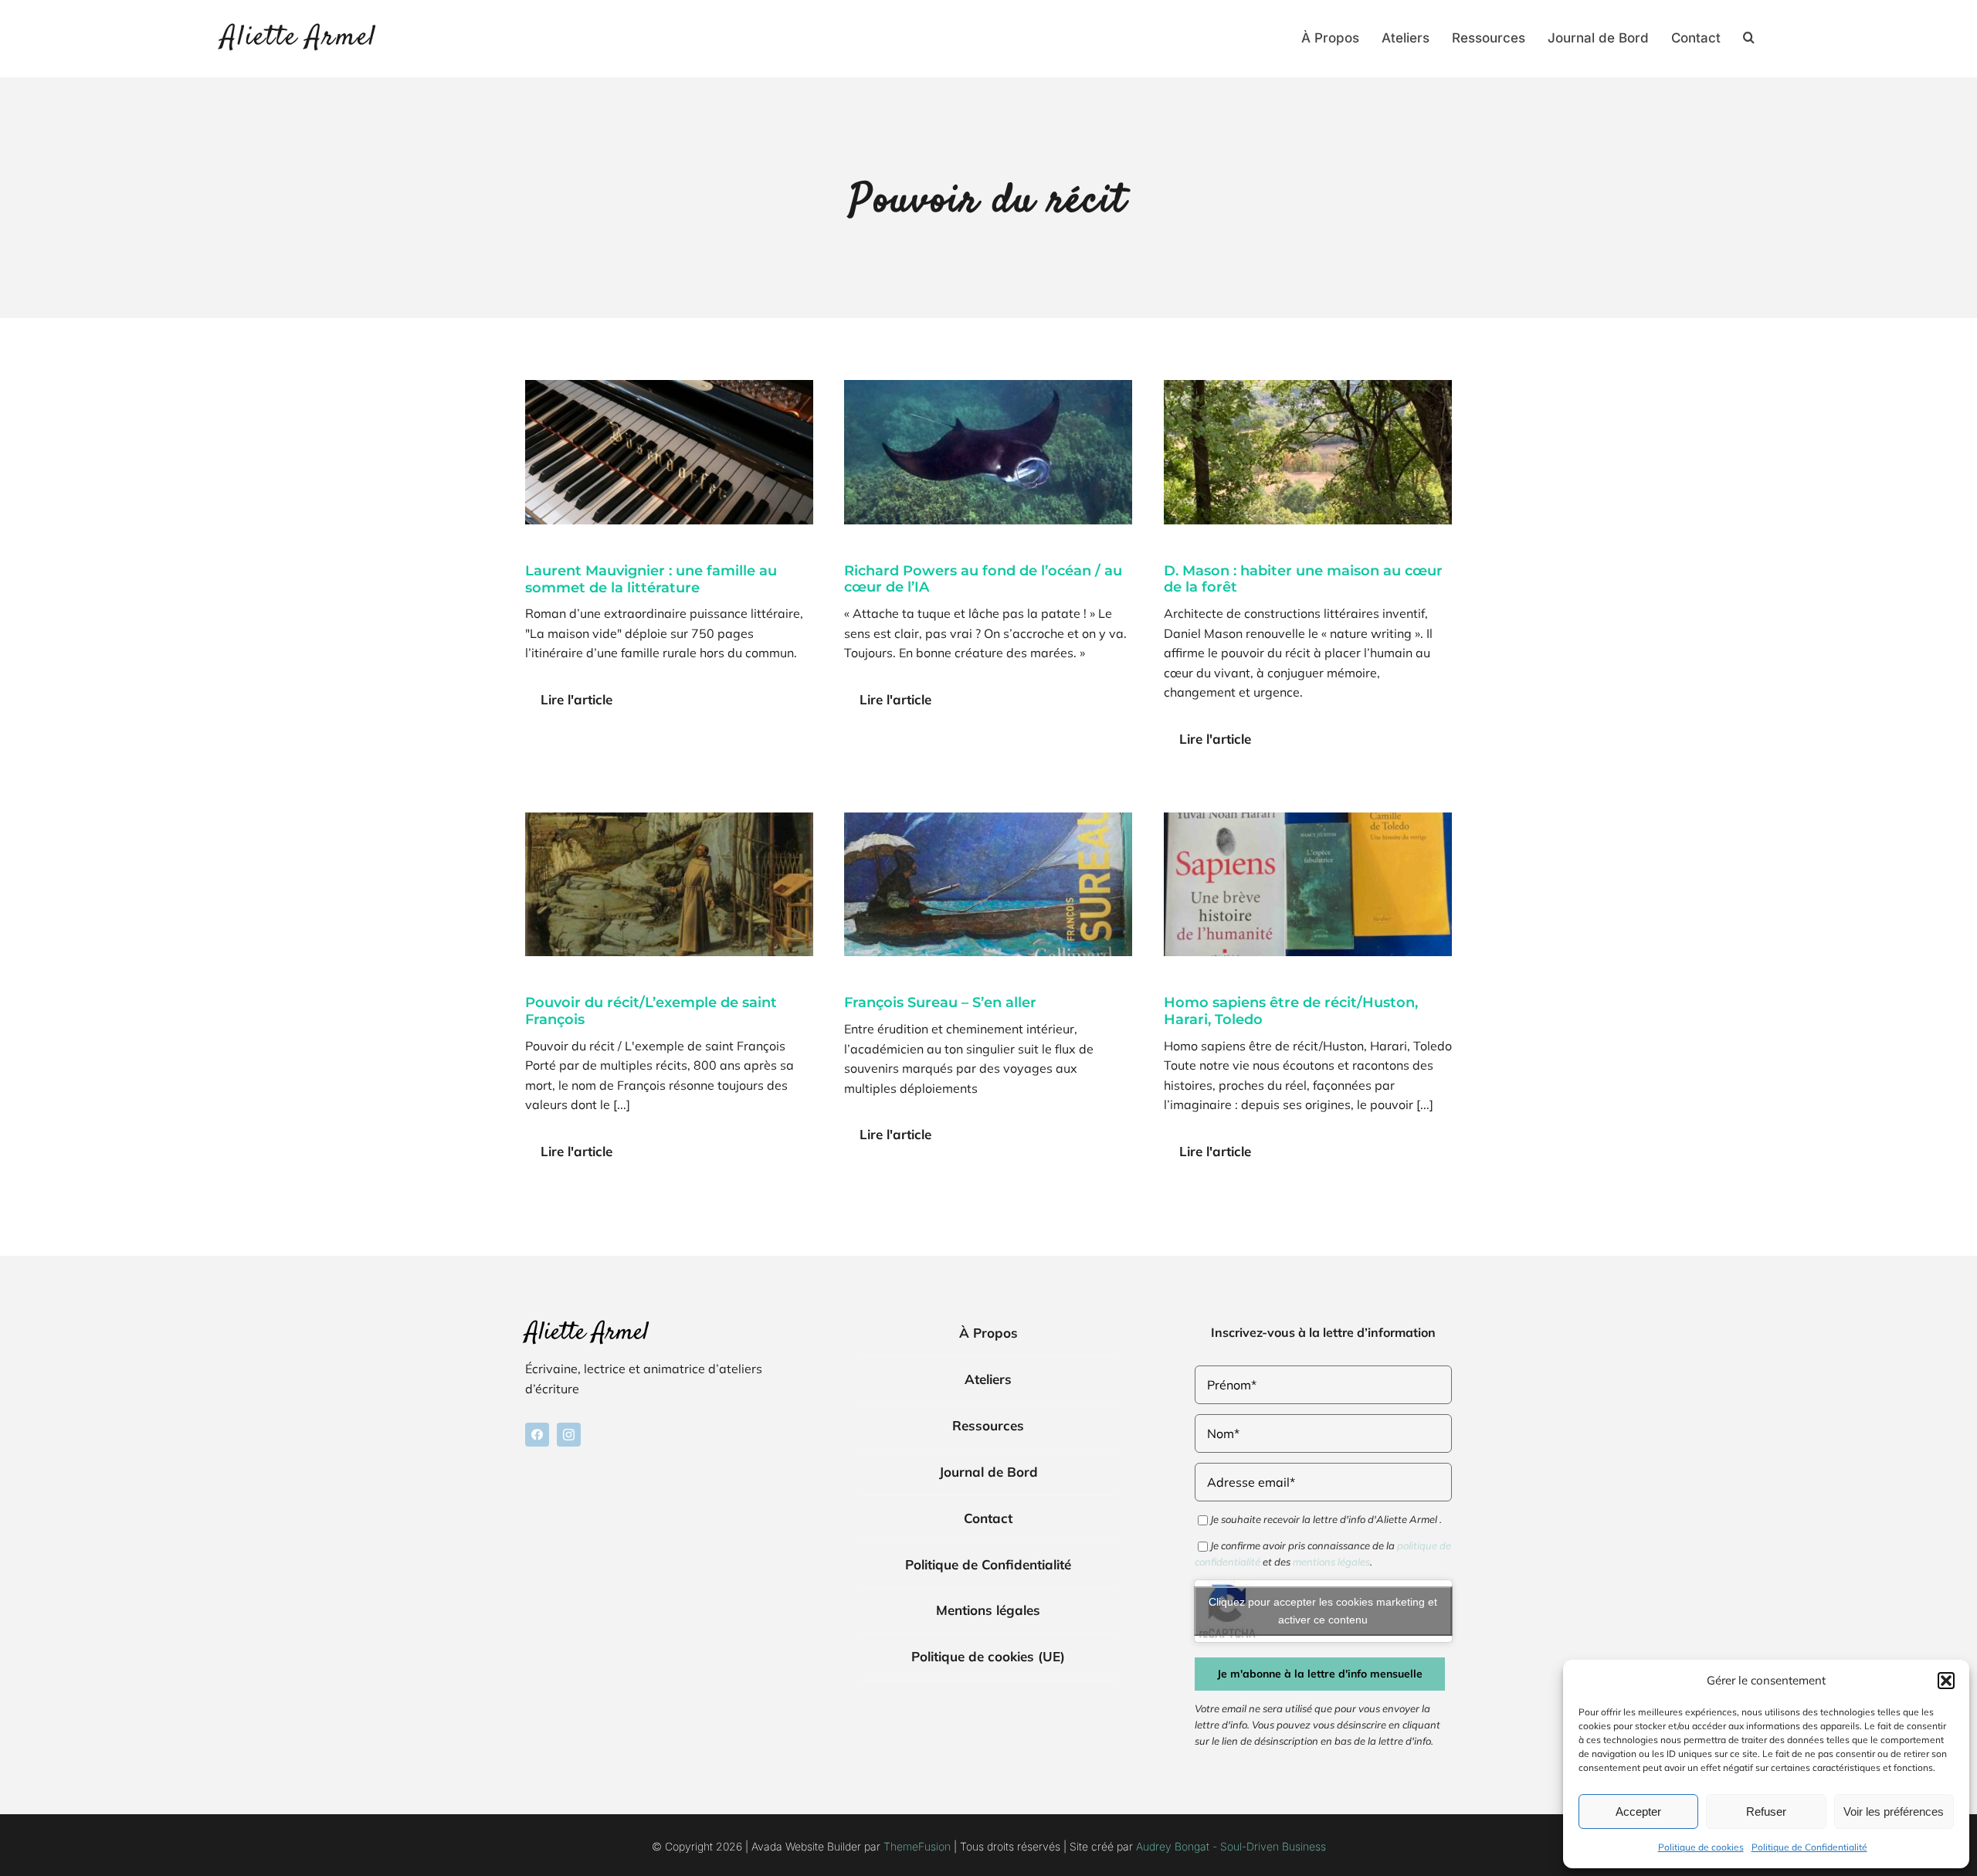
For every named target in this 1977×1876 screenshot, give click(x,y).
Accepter (1638, 1812)
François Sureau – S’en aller (940, 1002)
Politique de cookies (1701, 1847)
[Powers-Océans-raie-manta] (988, 386)
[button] (1946, 1681)
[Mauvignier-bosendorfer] (669, 386)
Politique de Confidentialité (1809, 1847)
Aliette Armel (298, 38)
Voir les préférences (1894, 1812)
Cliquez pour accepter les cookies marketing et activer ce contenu (1323, 1611)
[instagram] (569, 1435)
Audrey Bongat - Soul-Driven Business (1231, 1846)
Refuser (1766, 1812)
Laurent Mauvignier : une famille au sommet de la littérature (651, 579)
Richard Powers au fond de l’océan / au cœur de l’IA (983, 579)
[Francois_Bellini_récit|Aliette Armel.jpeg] (669, 819)
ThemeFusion (917, 1846)
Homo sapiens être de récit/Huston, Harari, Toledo (1291, 1011)
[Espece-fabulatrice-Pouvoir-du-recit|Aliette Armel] (1308, 819)
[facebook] (537, 1435)
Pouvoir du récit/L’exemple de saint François (651, 1011)
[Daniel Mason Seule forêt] (1308, 386)
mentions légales (1331, 1562)
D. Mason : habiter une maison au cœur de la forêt (1303, 579)
